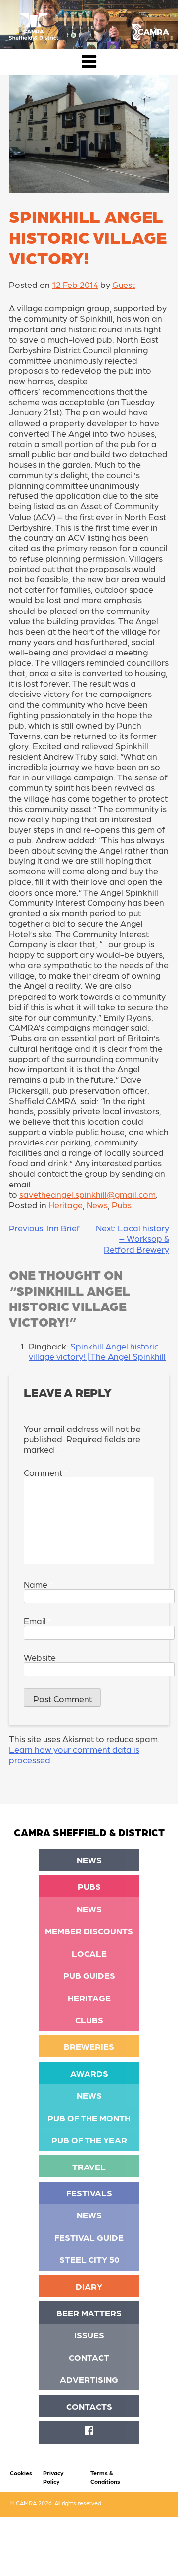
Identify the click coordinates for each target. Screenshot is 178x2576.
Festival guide (89, 2237)
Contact (89, 2357)
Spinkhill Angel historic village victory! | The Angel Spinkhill (97, 1351)
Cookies (21, 2473)
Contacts (89, 2406)
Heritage (66, 1205)
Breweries (89, 2046)
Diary (89, 2286)
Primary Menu (89, 62)
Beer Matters (89, 2312)
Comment (46, 1472)
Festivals (89, 2192)
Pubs (122, 1205)
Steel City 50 (89, 2259)
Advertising (89, 2379)
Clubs (89, 2020)
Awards (89, 2073)
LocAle (89, 1953)
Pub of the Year (89, 2140)
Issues (89, 2335)
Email (38, 1620)
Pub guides (89, 1975)
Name (38, 1584)
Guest (124, 284)
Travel (89, 2166)
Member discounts (89, 1931)
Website (40, 1657)
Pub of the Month (89, 2117)
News (97, 1205)
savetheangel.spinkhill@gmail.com (88, 1194)
